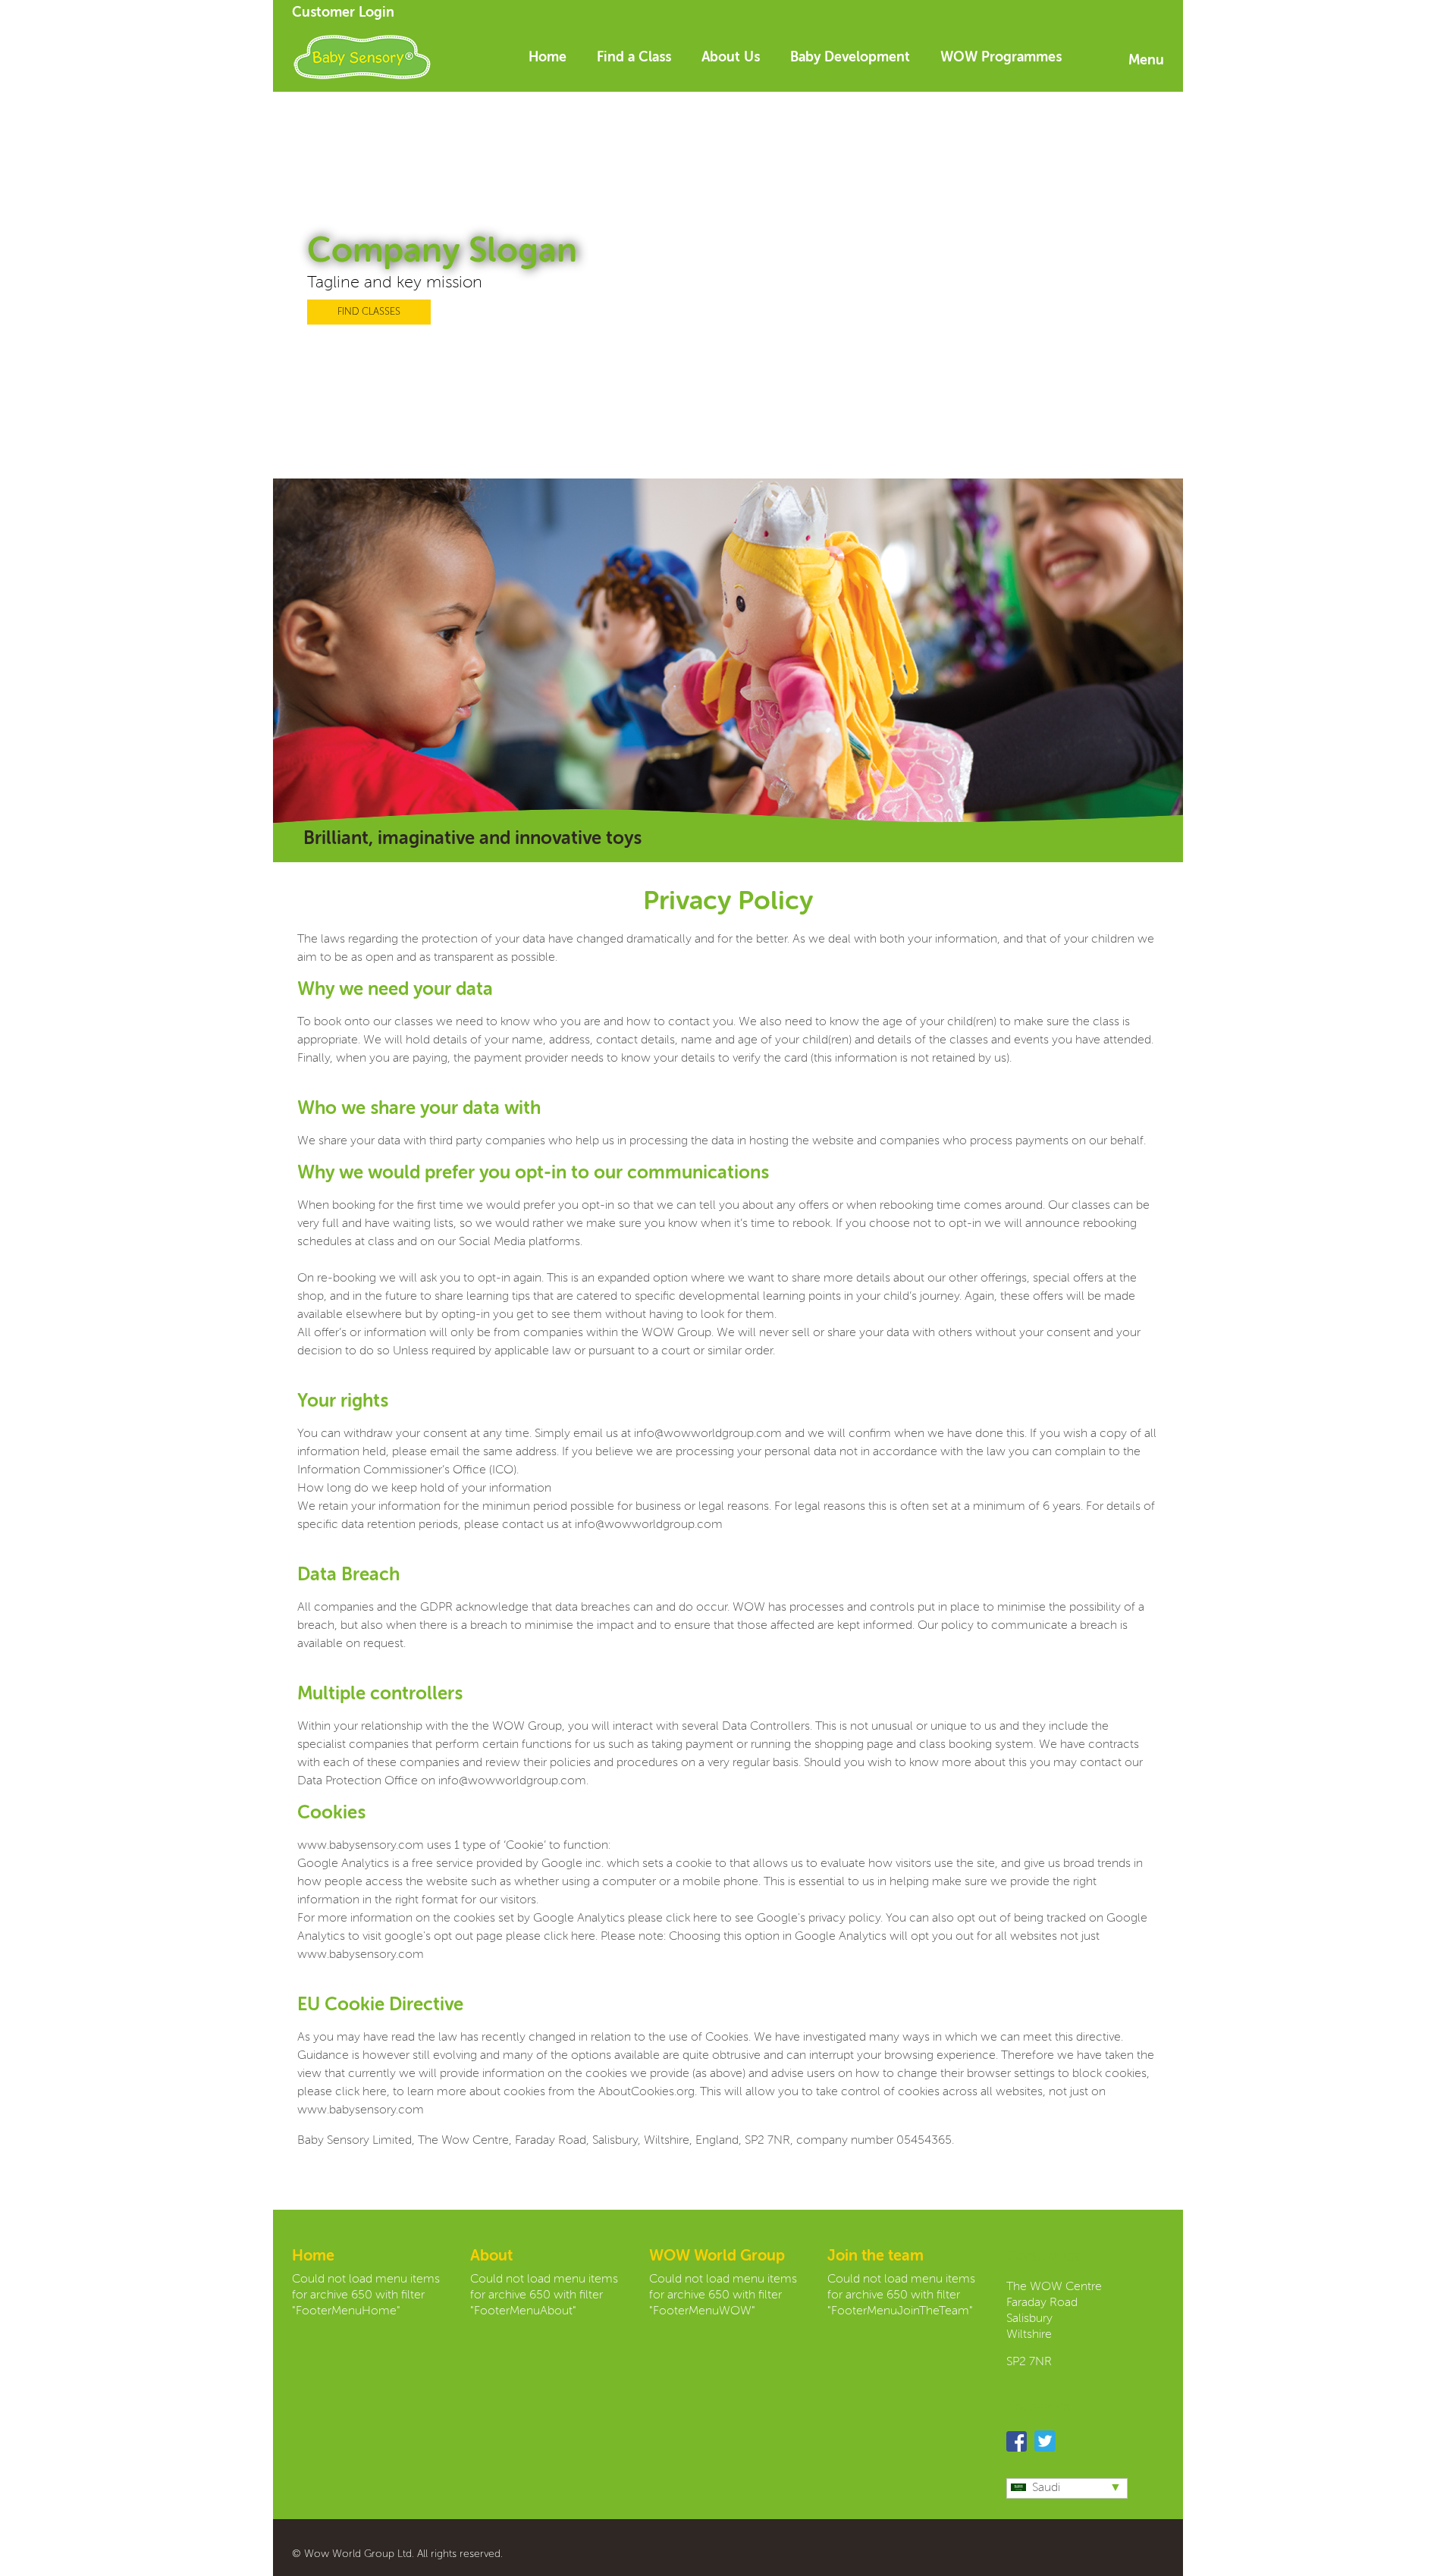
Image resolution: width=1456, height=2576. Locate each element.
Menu (1146, 61)
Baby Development (850, 58)
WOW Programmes (1001, 58)
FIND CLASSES (369, 312)
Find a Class (634, 58)
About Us (731, 58)
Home (548, 58)
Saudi (1046, 2488)
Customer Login (343, 13)
